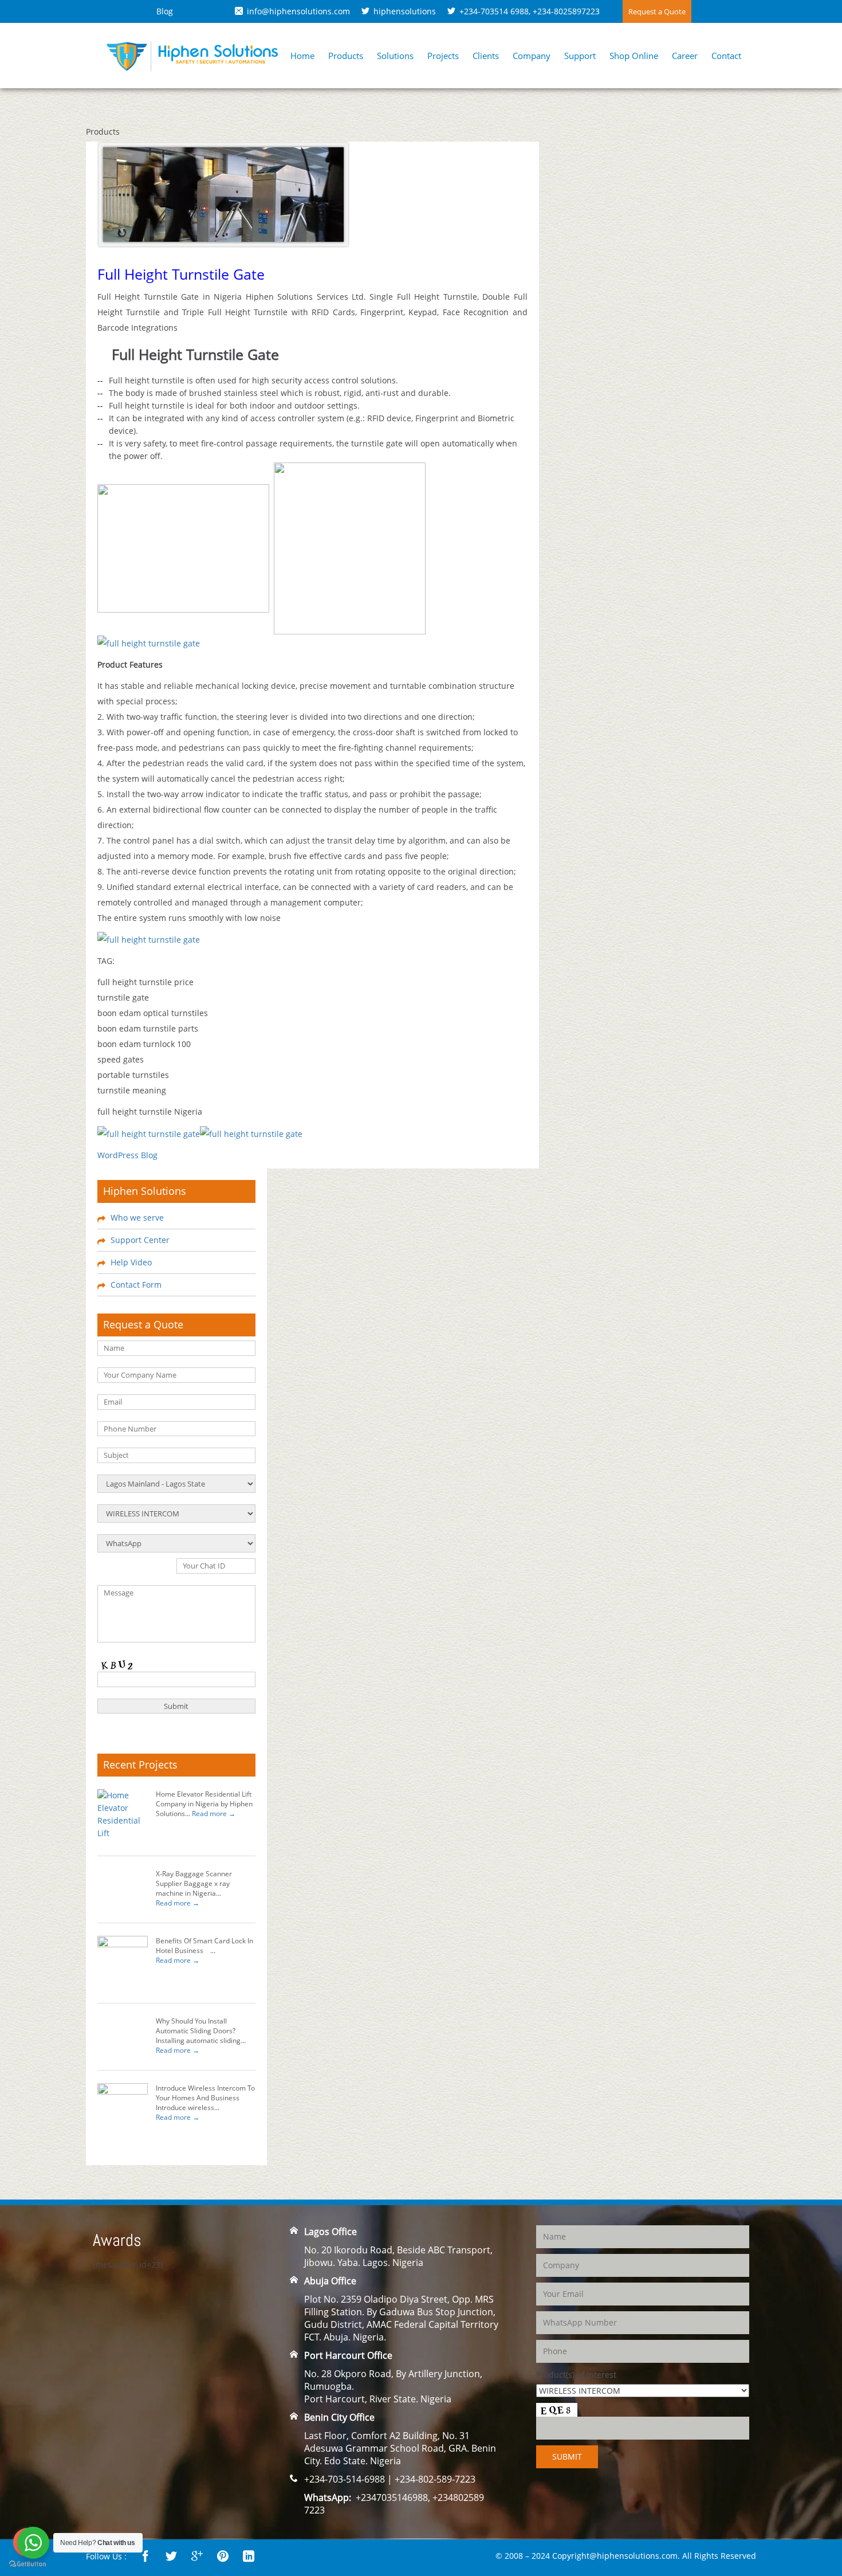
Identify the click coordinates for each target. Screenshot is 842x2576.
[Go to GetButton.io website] (27, 2564)
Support (580, 56)
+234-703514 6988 (494, 11)
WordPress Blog (127, 1155)
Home (302, 56)
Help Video (131, 1262)
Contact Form (136, 1285)
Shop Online (634, 56)
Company (532, 56)
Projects (443, 56)
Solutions (395, 56)
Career (685, 56)
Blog (165, 11)
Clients (486, 56)
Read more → (214, 1814)
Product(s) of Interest (576, 2375)
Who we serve (137, 1218)
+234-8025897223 (566, 11)
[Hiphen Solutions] (192, 55)
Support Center (140, 1240)
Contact (726, 56)
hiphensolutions (405, 11)
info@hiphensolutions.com (298, 11)
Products (346, 56)
